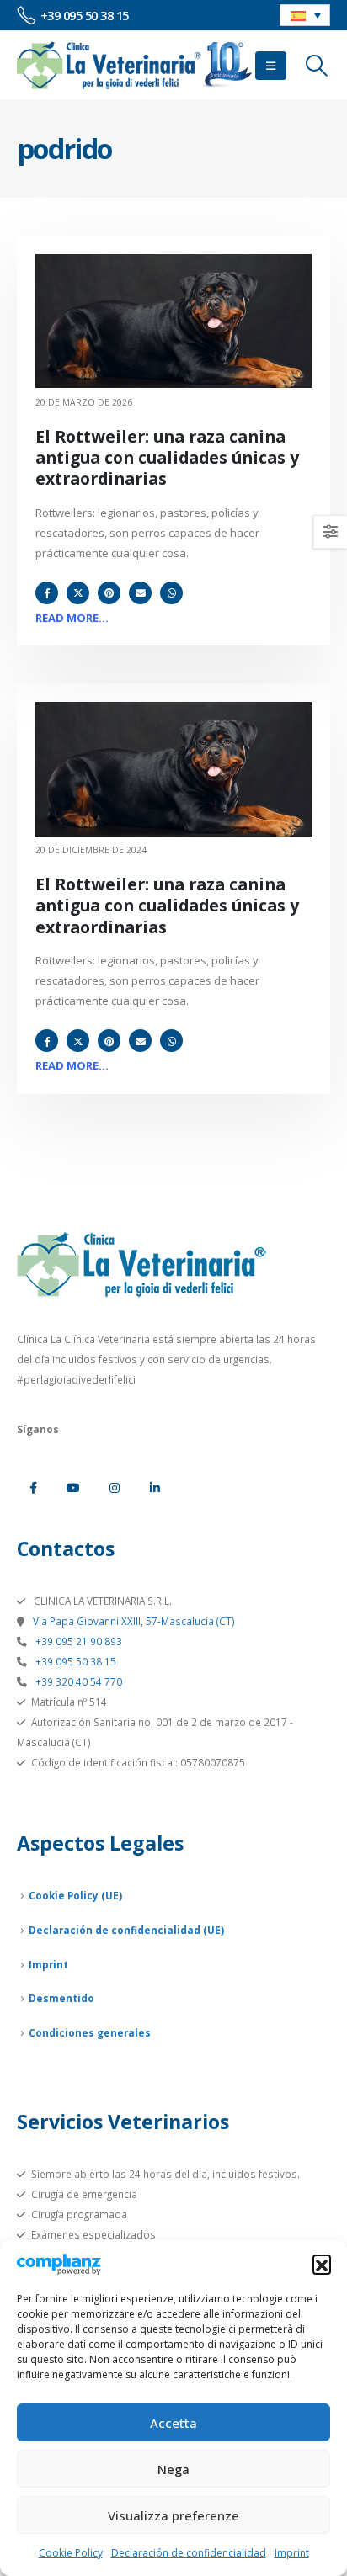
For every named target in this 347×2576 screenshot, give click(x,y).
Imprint (292, 2553)
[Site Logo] (135, 65)
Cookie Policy (71, 2553)
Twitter (78, 593)
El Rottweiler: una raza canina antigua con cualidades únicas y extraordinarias (167, 458)
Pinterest (109, 593)
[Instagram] (115, 1488)
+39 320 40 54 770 (77, 1681)
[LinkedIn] (155, 1488)
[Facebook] (33, 1488)
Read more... (72, 618)
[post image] (173, 321)
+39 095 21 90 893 (77, 1641)
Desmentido (61, 1998)
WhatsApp (171, 593)
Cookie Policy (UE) (75, 1895)
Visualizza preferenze (173, 2515)
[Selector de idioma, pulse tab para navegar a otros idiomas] (305, 15)
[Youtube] (73, 1488)
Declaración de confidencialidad (189, 2553)
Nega (173, 2469)
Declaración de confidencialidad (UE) (126, 1930)
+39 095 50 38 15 (75, 1661)
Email (140, 593)
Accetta (173, 2423)
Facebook (47, 593)
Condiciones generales (90, 2032)
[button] (322, 2264)
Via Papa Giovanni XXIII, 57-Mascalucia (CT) (133, 1621)
